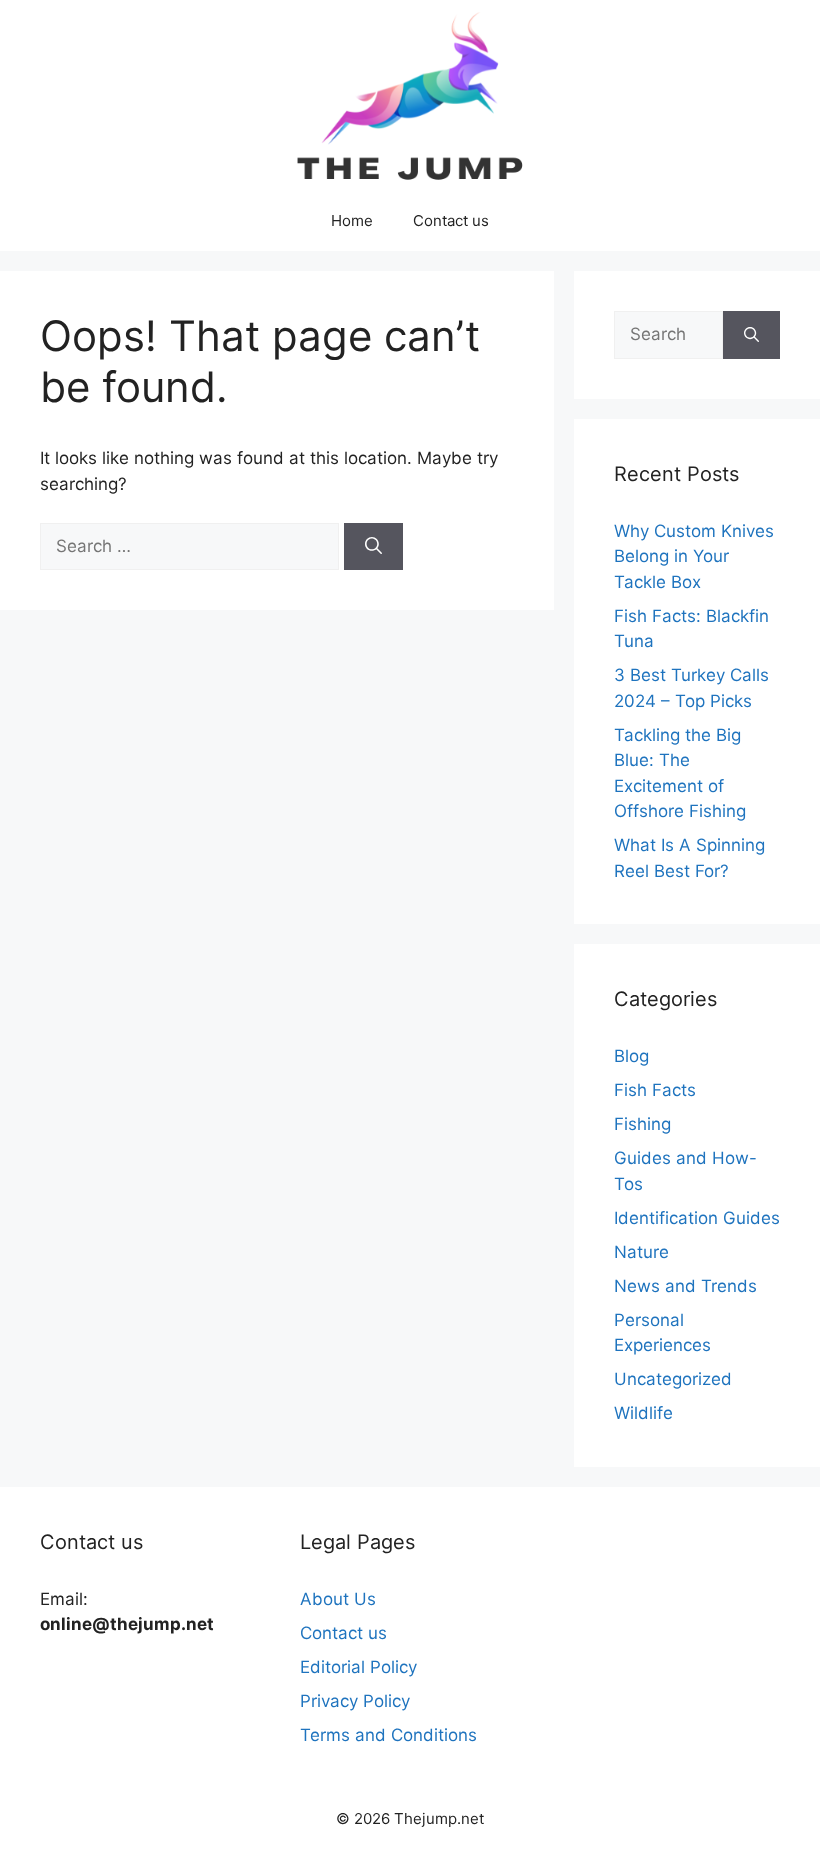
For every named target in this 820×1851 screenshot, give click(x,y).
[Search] (373, 547)
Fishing (642, 1124)
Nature (641, 1252)
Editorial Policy (358, 1667)
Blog (631, 1056)
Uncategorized (673, 1379)
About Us (338, 1599)
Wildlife (643, 1413)
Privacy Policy (355, 1701)
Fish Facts (655, 1090)
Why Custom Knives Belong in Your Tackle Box (694, 556)
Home (352, 220)
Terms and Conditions (388, 1735)
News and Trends (685, 1286)
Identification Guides (697, 1218)
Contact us (451, 220)
